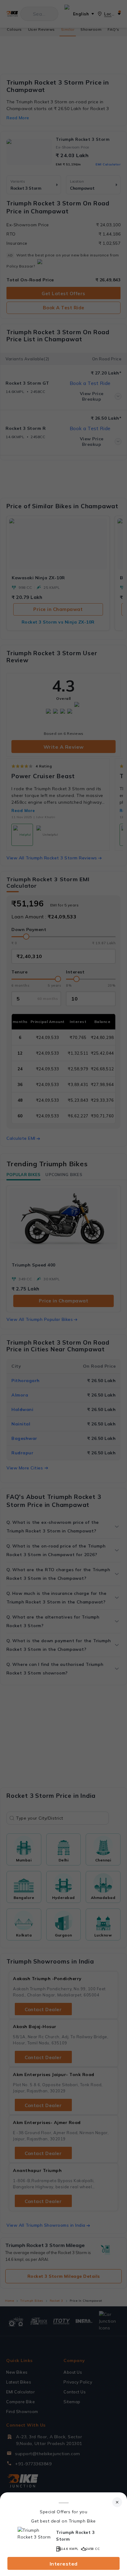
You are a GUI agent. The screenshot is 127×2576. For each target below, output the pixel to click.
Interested (64, 2564)
